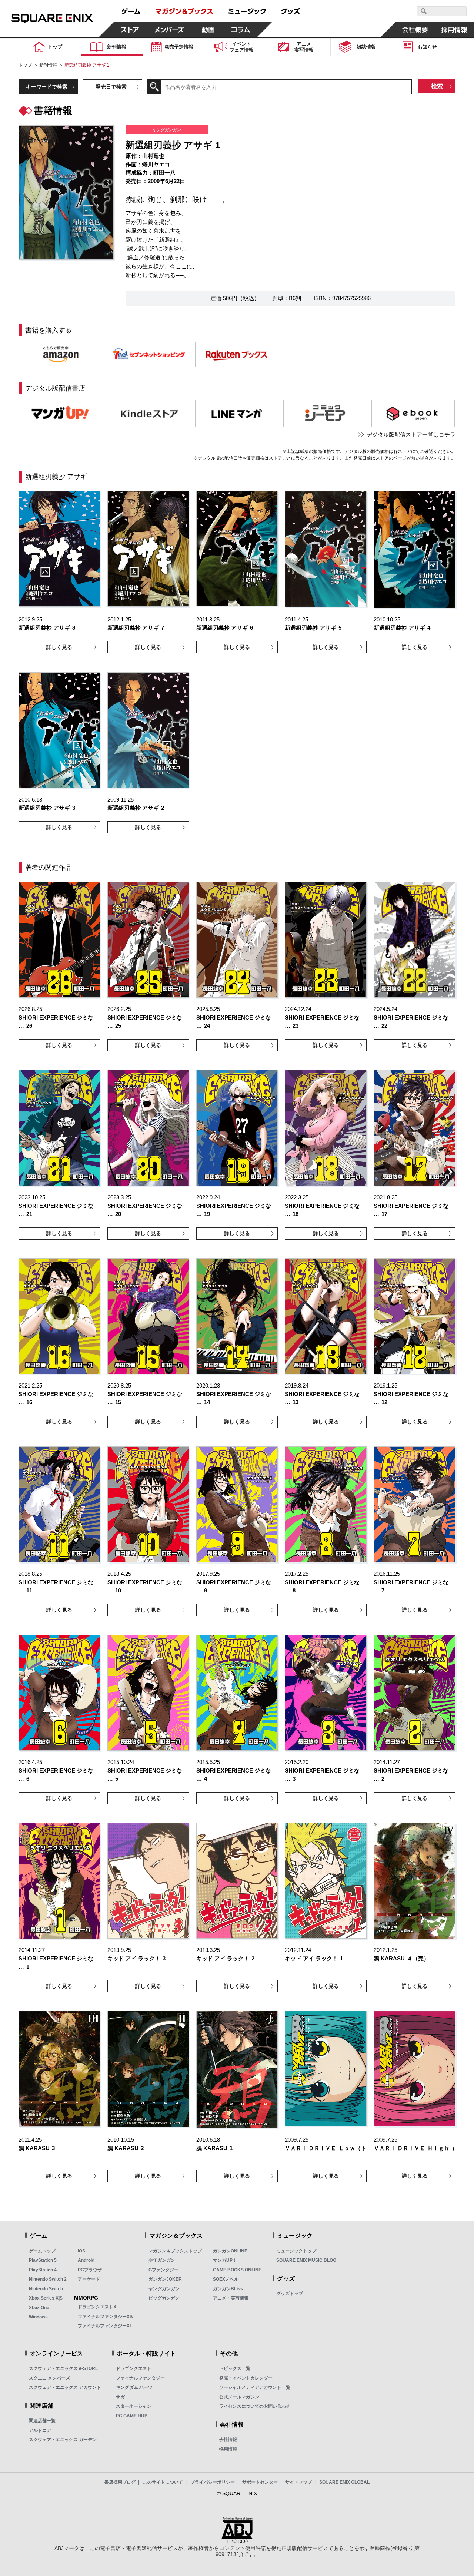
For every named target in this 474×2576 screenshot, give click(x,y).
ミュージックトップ (296, 2251)
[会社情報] (415, 30)
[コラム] (241, 30)
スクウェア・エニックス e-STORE (64, 2368)
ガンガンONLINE (230, 2251)
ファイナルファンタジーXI (104, 2326)
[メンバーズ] (169, 30)
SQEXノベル (226, 2279)
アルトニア (40, 2430)
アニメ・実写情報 (231, 2298)
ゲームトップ (42, 2251)
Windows (38, 2317)
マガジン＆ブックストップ (175, 2251)
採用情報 (228, 2449)
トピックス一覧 (235, 2368)
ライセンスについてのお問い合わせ (255, 2406)
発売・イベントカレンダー (246, 2378)
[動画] (208, 30)
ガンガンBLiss (228, 2289)
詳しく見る (59, 647)
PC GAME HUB (132, 2416)
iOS (81, 2251)
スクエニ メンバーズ (49, 2378)
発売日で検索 (111, 87)
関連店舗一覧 (42, 2421)
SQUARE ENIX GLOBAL (344, 2482)
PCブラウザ (90, 2270)
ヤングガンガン (164, 2289)
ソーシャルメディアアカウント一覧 (255, 2387)
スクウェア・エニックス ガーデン (63, 2440)
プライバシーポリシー (213, 2482)
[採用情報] (454, 30)
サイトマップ (298, 2482)
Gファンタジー (163, 2270)
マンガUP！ (225, 2260)
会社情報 (228, 2440)
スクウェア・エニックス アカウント (65, 2387)
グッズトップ (290, 2294)
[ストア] (130, 30)
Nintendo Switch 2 (48, 2279)
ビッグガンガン (164, 2298)
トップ (25, 65)
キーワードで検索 (47, 87)
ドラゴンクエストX (97, 2307)
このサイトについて (163, 2482)
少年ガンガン (162, 2260)
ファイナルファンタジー (140, 2378)
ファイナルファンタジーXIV (106, 2317)
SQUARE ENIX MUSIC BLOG (306, 2260)
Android (86, 2260)
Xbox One (39, 2308)
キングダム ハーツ (134, 2387)
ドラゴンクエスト (134, 2368)
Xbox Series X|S (46, 2298)
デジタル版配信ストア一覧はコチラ (411, 435)
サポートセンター (260, 2482)
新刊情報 (48, 65)
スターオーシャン (134, 2406)
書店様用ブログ (120, 2482)
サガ (120, 2397)
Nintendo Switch (46, 2289)
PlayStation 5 (43, 2260)
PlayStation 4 (43, 2270)
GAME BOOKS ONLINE (237, 2270)
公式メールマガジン (239, 2397)
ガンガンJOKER (165, 2279)
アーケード (89, 2279)
